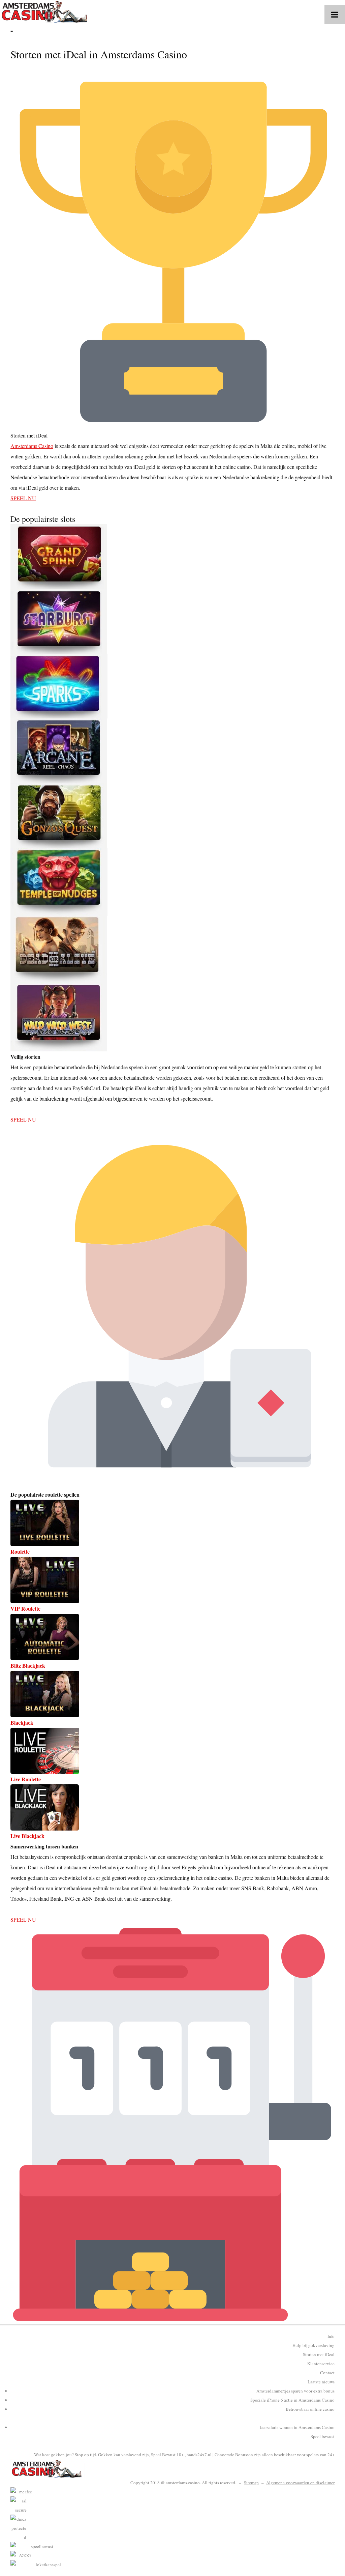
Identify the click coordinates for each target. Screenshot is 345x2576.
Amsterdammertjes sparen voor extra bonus (295, 2391)
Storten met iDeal (319, 2354)
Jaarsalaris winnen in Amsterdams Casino (297, 2427)
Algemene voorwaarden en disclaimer (300, 2483)
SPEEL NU (23, 498)
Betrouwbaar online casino (310, 2409)
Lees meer (21, 1109)
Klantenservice (321, 2363)
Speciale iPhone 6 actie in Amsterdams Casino (292, 2400)
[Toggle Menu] (335, 15)
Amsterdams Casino (32, 446)
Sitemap (251, 2483)
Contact (327, 2373)
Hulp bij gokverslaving (313, 2345)
